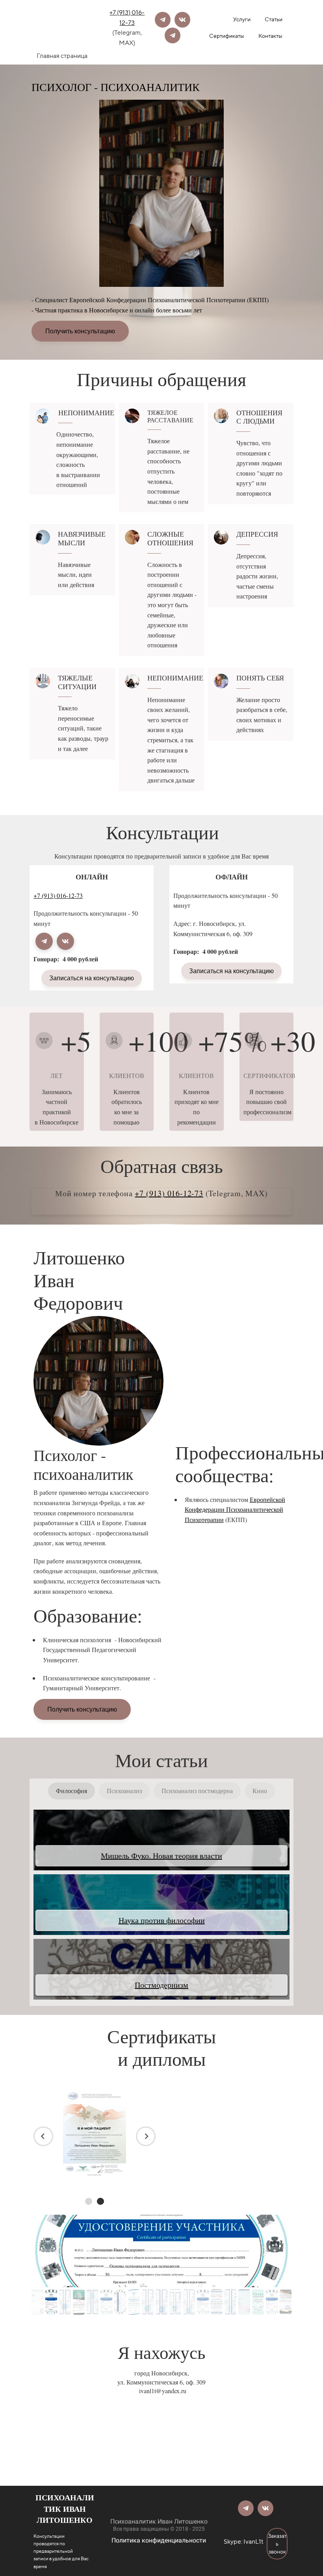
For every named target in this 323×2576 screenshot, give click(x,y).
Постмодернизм (161, 1985)
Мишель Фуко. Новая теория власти (161, 1856)
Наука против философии (162, 1920)
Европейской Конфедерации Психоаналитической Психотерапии (235, 1509)
